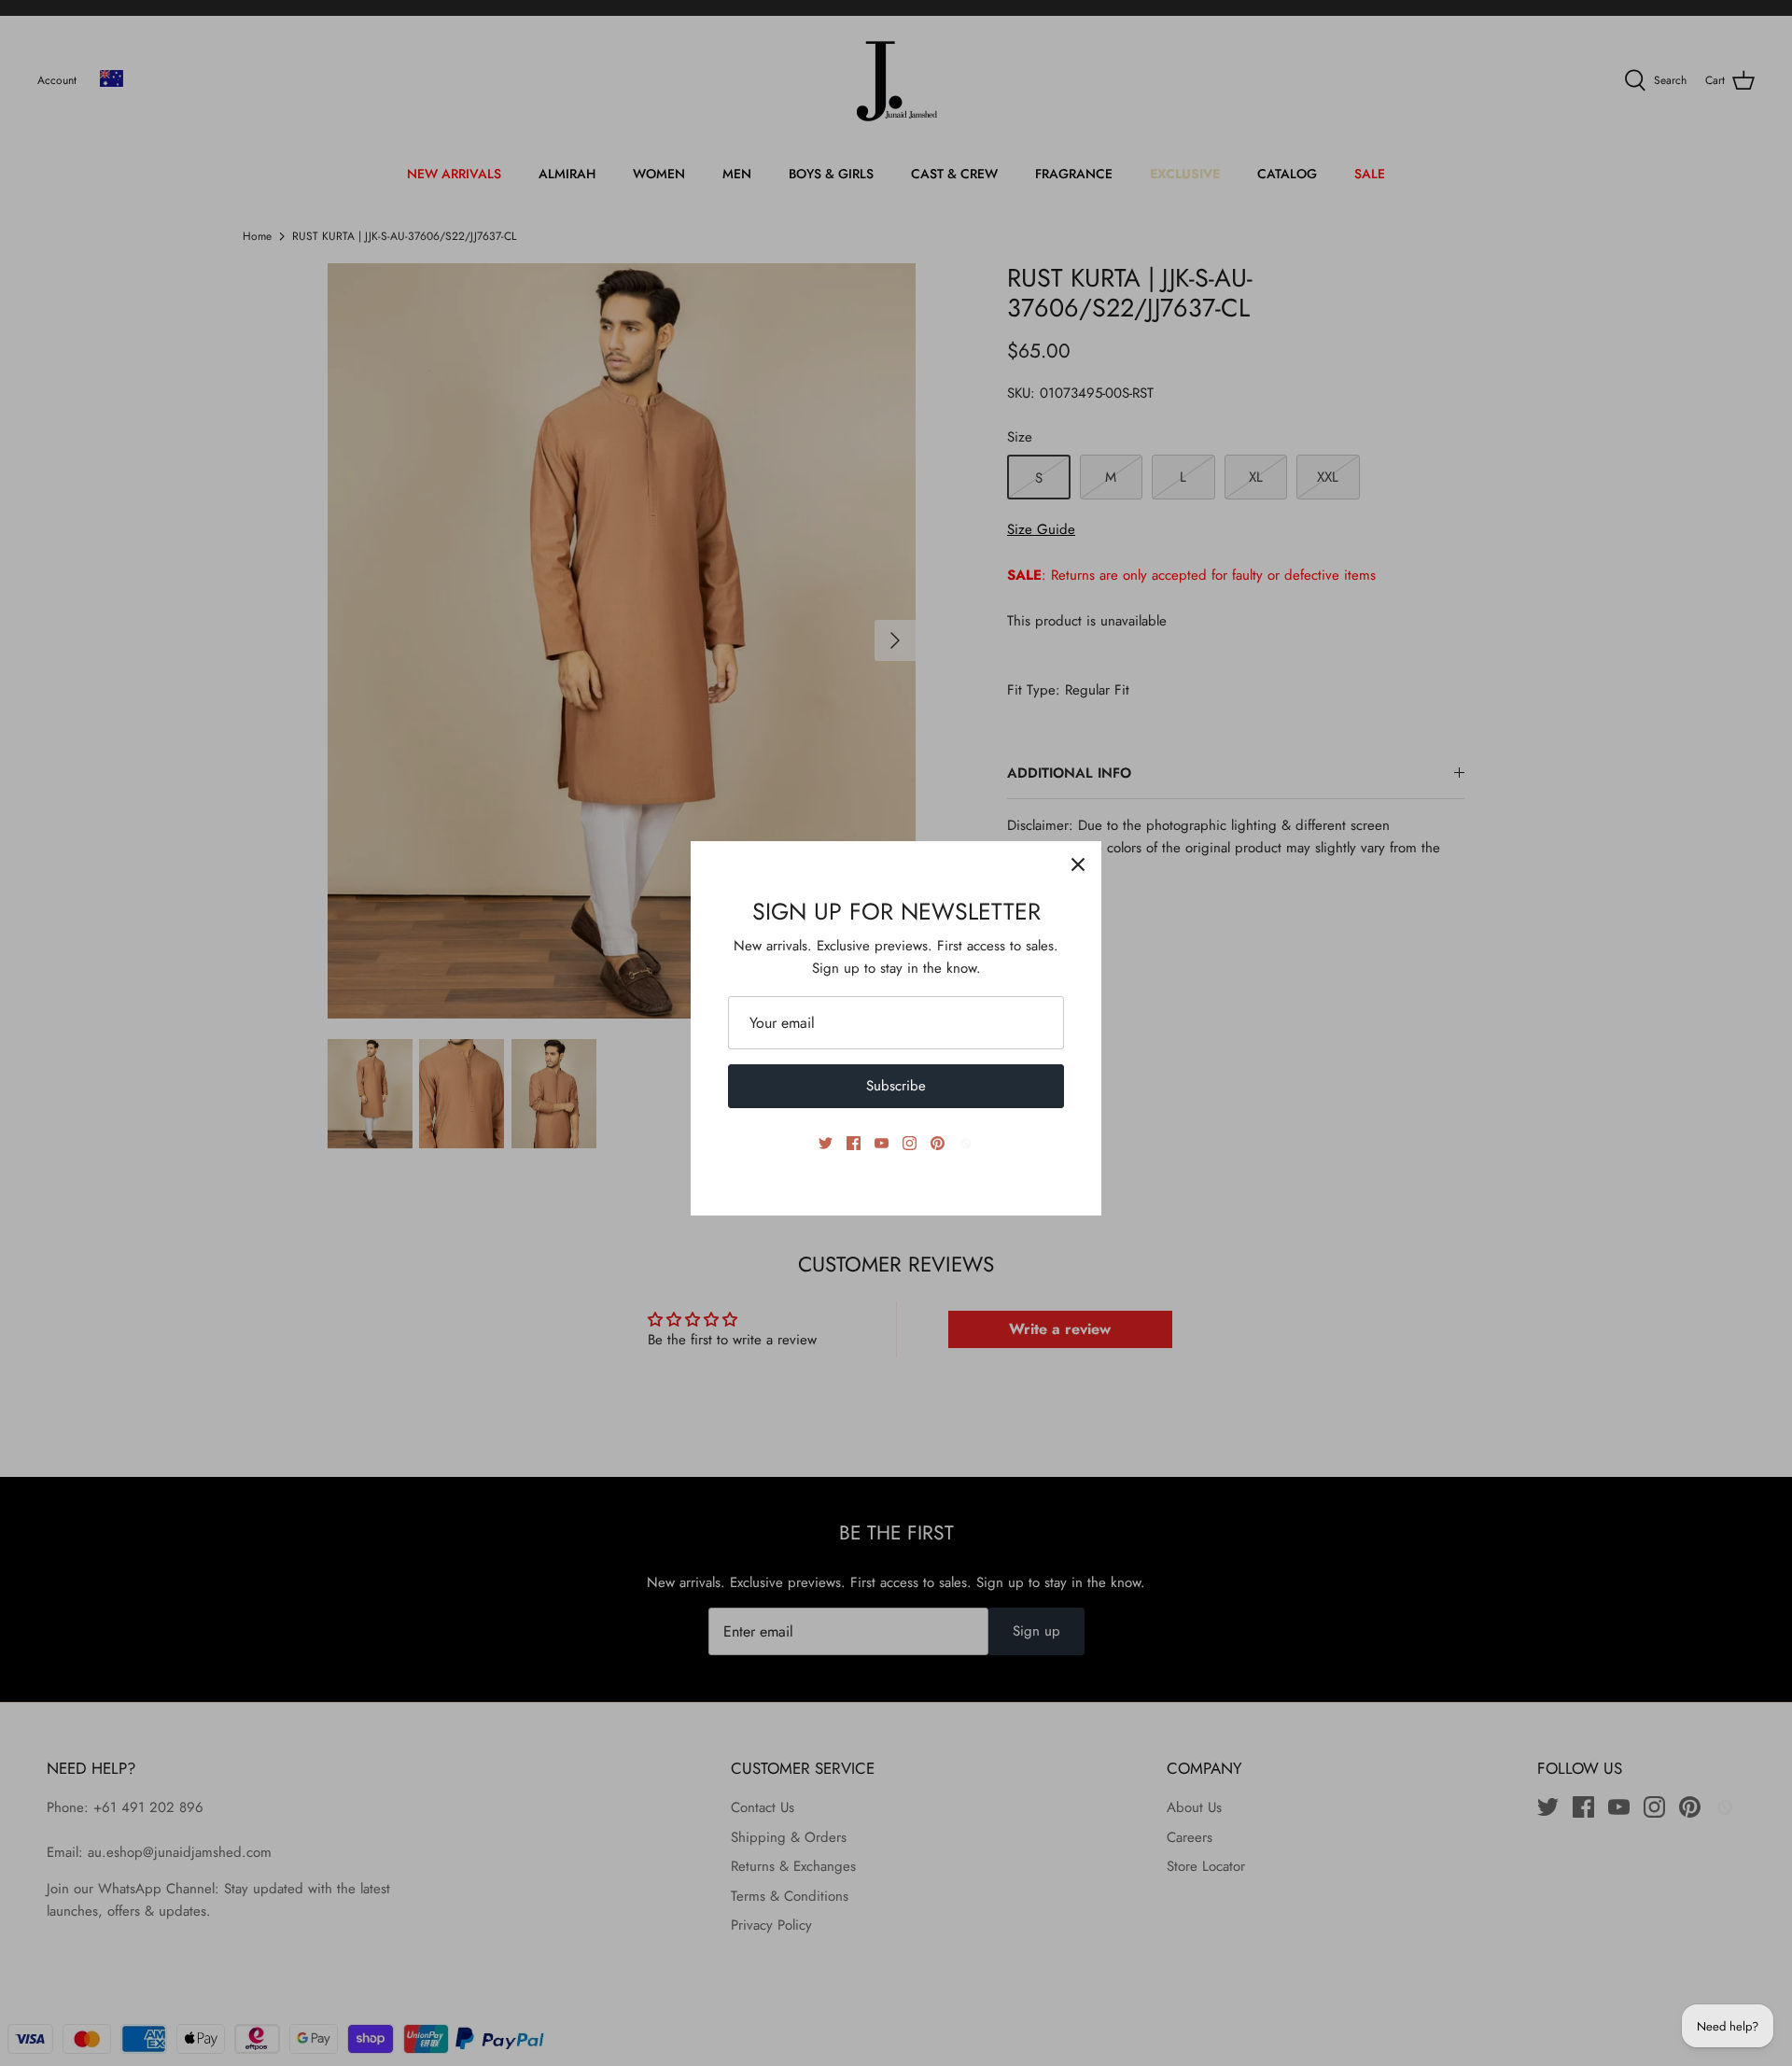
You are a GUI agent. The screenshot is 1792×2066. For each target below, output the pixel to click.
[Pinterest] (938, 1143)
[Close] (1078, 864)
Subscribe (896, 1086)
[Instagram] (910, 1143)
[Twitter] (826, 1143)
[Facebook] (854, 1143)
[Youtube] (882, 1143)
